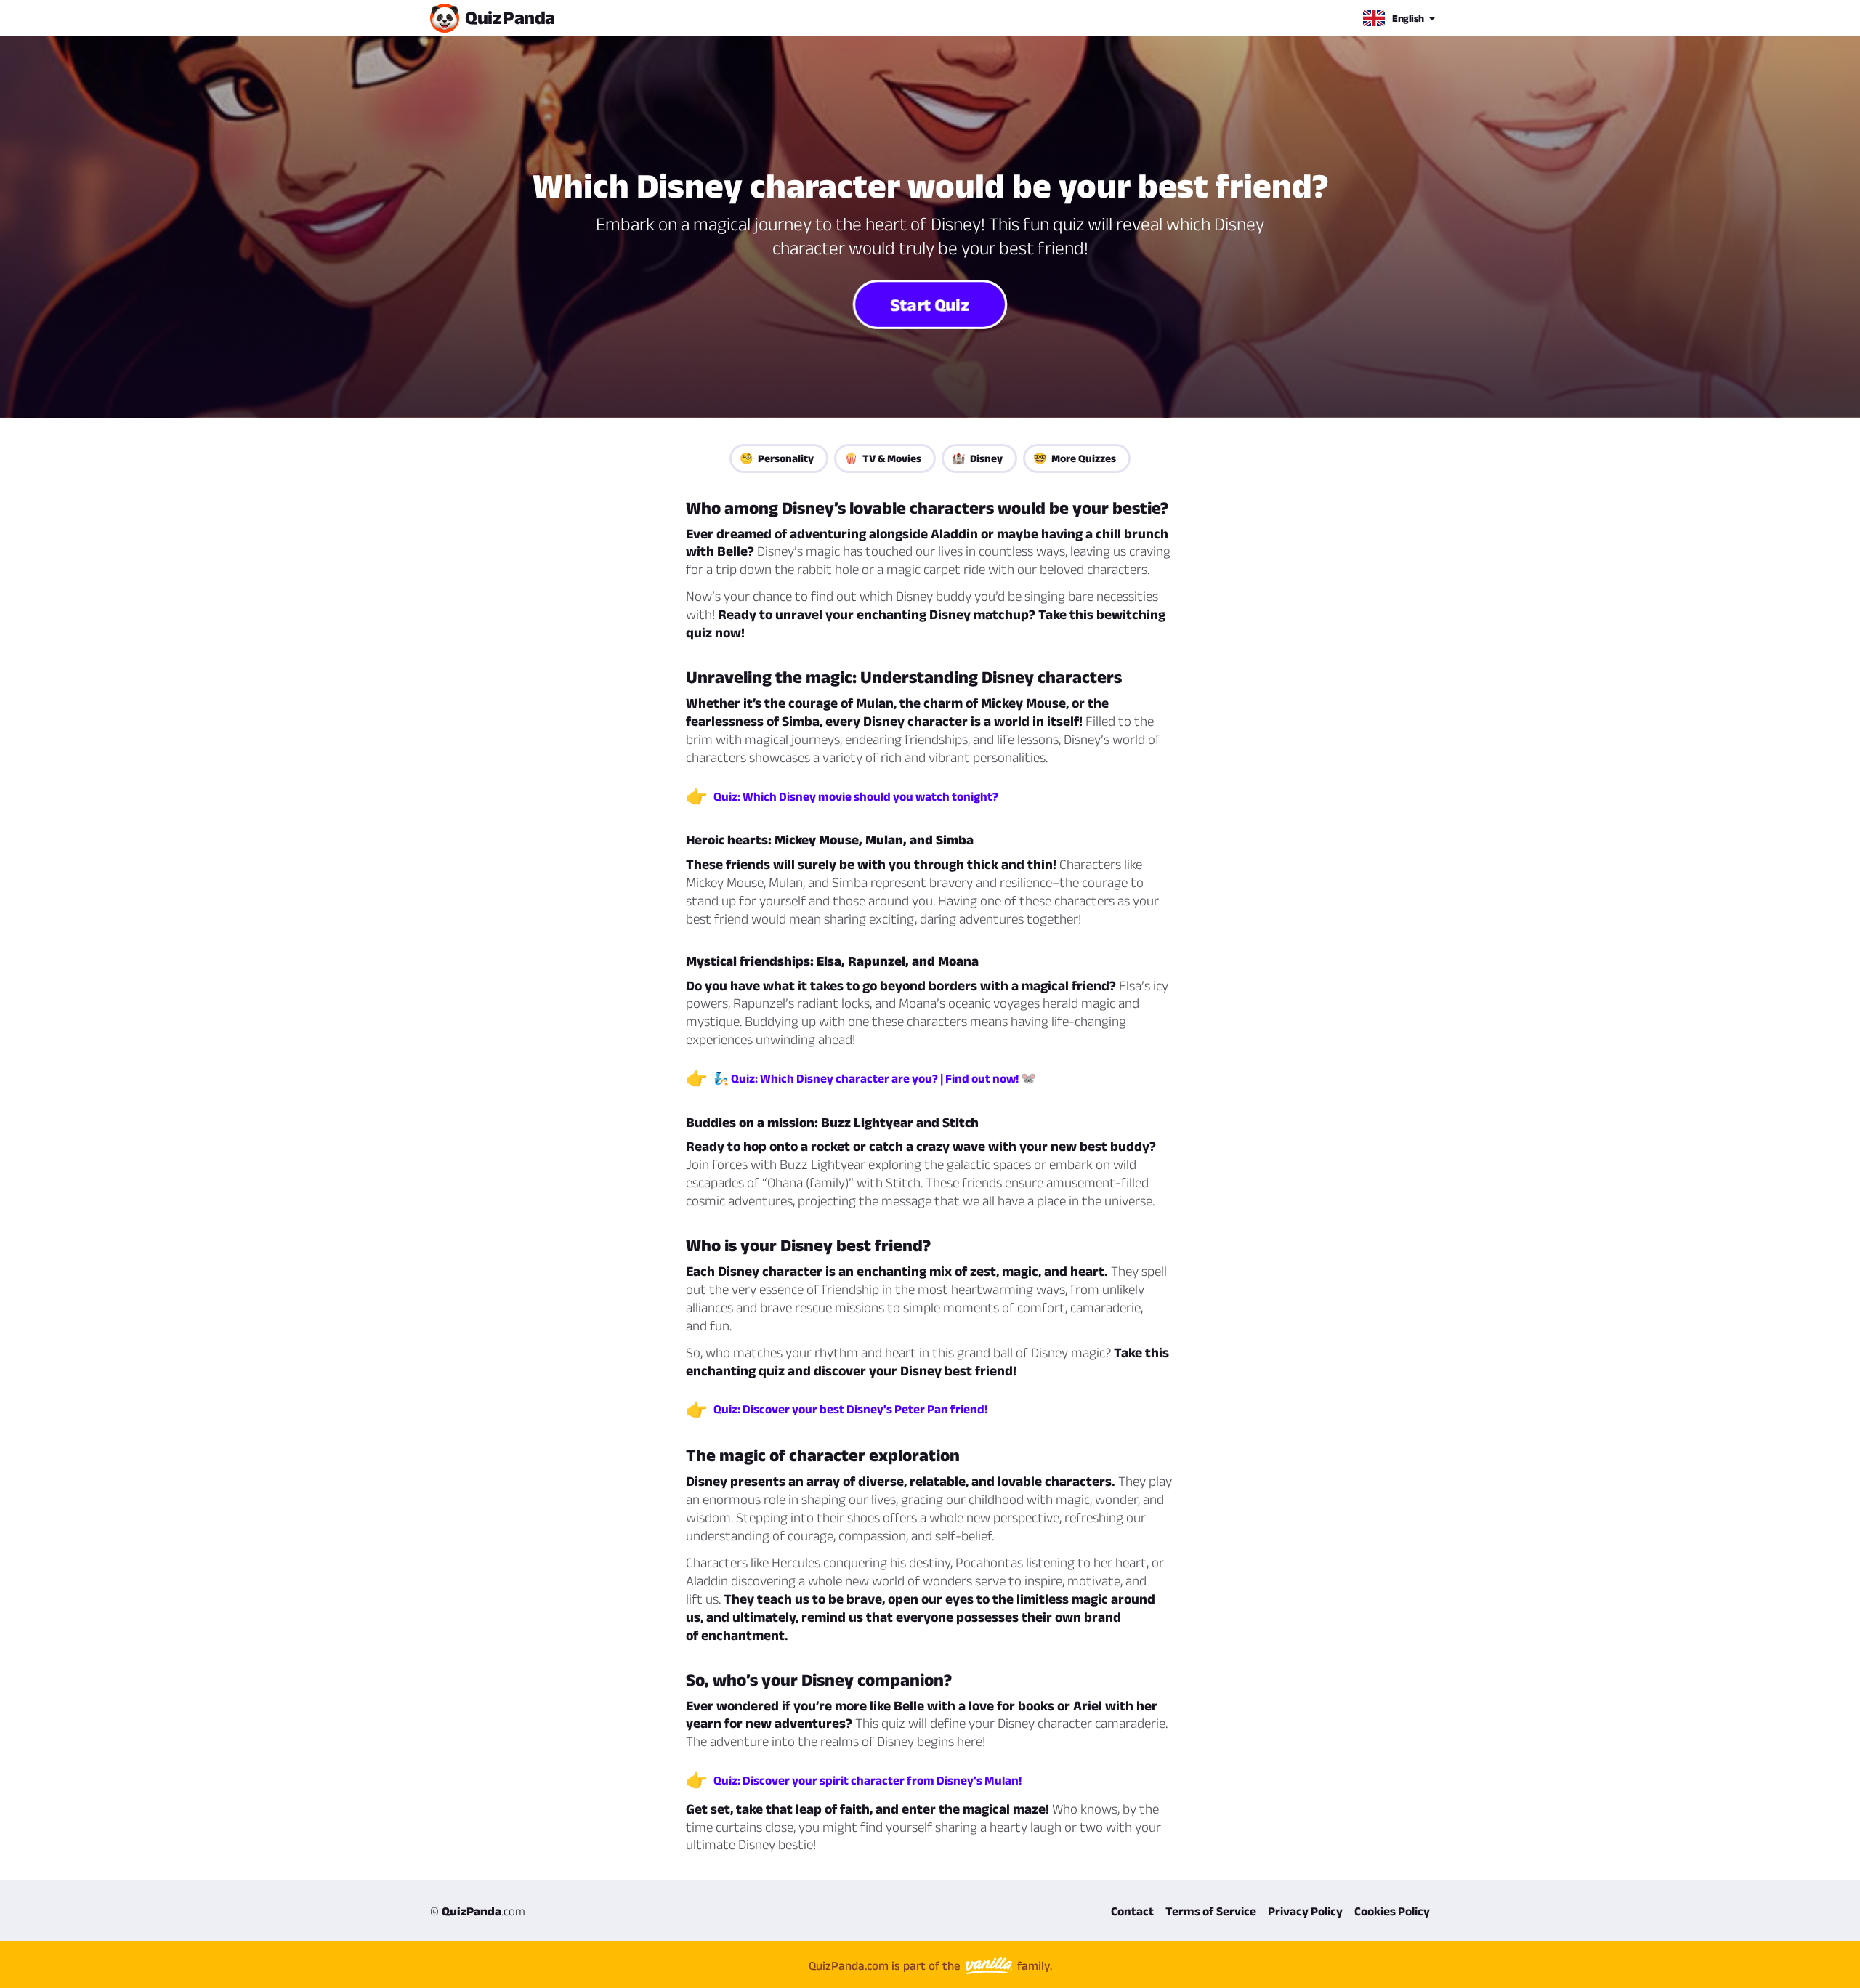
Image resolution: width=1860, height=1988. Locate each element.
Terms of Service (1211, 1911)
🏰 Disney (977, 458)
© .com (478, 1911)
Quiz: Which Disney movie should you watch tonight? (856, 796)
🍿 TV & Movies (883, 458)
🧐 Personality (777, 458)
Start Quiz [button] (930, 304)
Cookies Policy (1392, 1911)
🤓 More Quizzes (1075, 458)
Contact (1132, 1911)
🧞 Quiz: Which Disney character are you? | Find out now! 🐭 (875, 1078)
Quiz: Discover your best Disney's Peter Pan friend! (850, 1409)
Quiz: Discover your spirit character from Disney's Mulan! (868, 1780)
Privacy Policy (1305, 1911)
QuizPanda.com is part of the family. (930, 1965)
